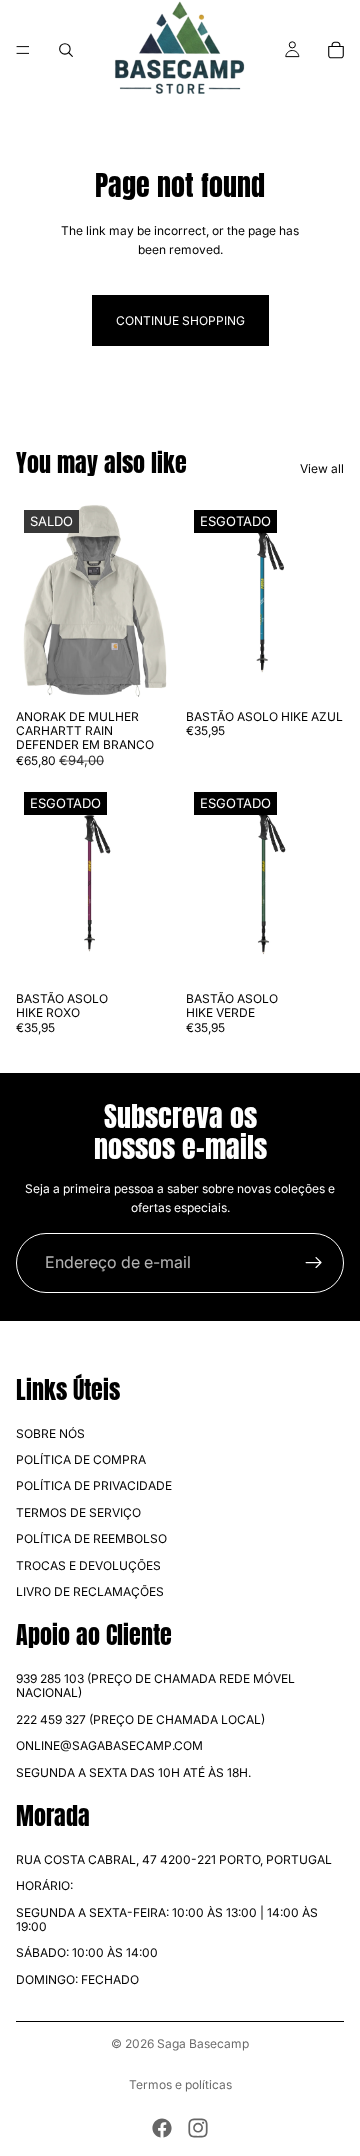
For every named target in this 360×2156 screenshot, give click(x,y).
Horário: (44, 1885)
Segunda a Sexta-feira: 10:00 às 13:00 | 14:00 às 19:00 (167, 1919)
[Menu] (23, 50)
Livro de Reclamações (90, 1591)
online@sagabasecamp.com (109, 1745)
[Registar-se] (314, 1263)
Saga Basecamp (203, 2043)
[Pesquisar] (66, 50)
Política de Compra (81, 1459)
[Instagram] (198, 2128)
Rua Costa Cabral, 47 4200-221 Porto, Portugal (174, 1859)
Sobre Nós (50, 1433)
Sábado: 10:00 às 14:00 (87, 1952)
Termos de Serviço (78, 1512)
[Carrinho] (336, 50)
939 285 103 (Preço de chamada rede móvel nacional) (155, 1685)
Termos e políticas (180, 2084)
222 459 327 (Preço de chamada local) (140, 1719)
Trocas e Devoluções (88, 1565)
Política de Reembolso (91, 1538)
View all (322, 468)
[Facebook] (162, 2128)
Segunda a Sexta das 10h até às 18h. (133, 1772)
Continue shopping (180, 320)
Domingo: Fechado (77, 1979)
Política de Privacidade (94, 1485)
